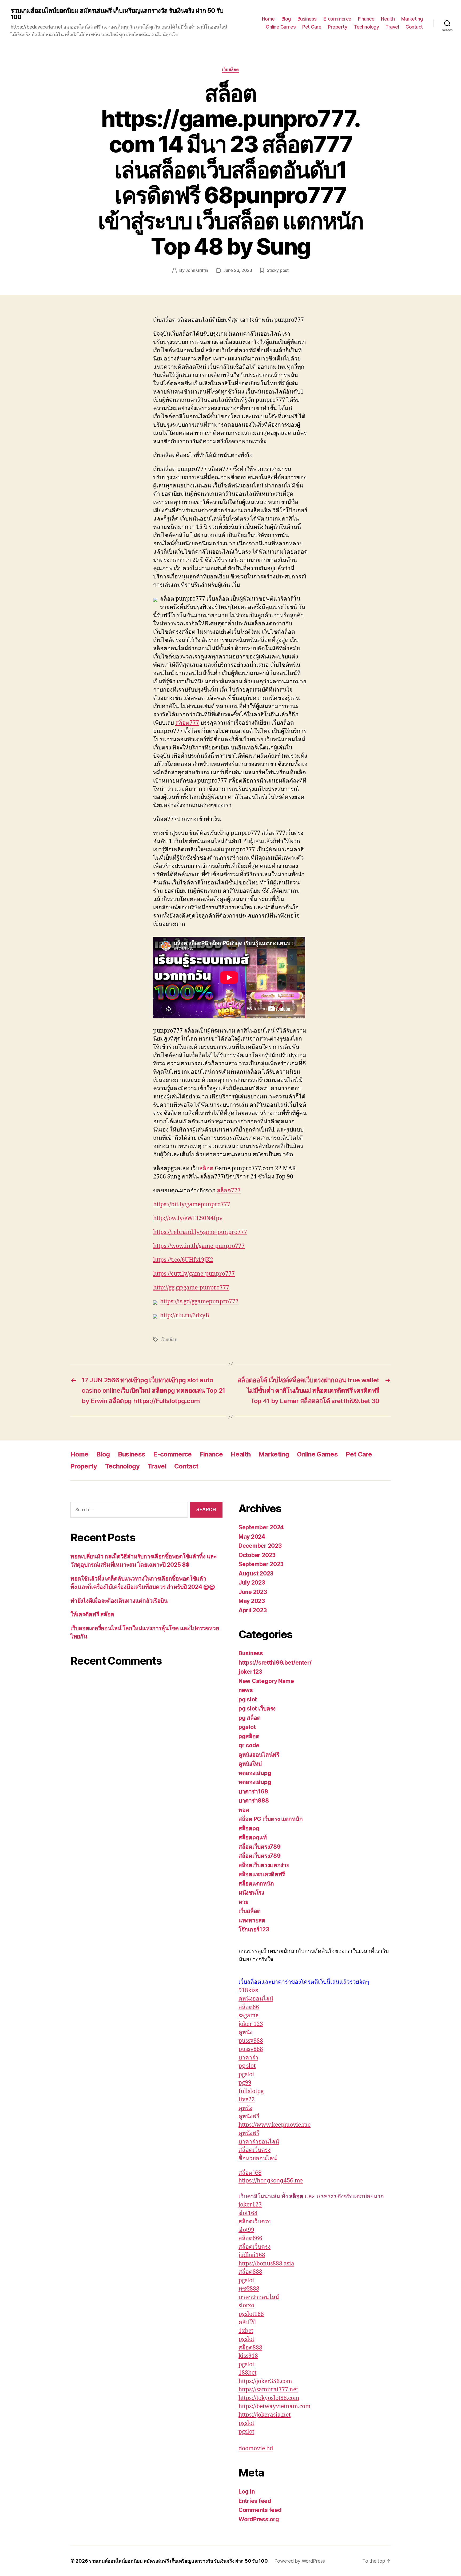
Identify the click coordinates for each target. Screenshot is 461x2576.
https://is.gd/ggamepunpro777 (199, 1302)
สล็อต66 (249, 2007)
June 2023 (253, 1592)
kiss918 (248, 2356)
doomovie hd (256, 2449)
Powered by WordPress (300, 2561)
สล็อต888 (250, 2272)
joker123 (250, 1672)
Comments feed (260, 2510)
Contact (414, 27)
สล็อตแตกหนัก (256, 1884)
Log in (247, 2492)
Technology (366, 27)
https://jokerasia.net (265, 2415)
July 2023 (252, 1583)
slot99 (246, 2230)
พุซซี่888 (249, 2289)
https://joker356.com (265, 2381)
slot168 (248, 2213)
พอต (244, 1810)
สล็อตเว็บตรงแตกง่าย (264, 1865)
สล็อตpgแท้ (253, 1837)
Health (388, 19)
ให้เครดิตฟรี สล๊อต (92, 1614)
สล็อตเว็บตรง (255, 2150)
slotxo (246, 2306)
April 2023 (253, 1610)
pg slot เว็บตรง (257, 1708)
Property (337, 27)
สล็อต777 (187, 723)
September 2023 (261, 1564)
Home (268, 19)
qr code (249, 1745)
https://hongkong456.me (271, 2180)
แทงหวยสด (252, 1920)
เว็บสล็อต (230, 70)
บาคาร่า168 (253, 1791)
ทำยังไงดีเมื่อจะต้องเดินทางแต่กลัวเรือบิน (119, 1601)
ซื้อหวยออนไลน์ (258, 2159)
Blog (286, 19)
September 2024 (261, 1527)
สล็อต (206, 1168)
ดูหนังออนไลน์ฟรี (259, 1755)
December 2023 (260, 1546)
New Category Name (266, 1681)
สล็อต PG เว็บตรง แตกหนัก (271, 1819)
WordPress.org (259, 2519)
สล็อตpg (249, 1828)
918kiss (248, 1990)
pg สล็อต (250, 1718)
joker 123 (251, 2024)
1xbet (246, 2331)
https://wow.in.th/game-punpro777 (199, 1246)
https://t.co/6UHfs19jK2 (183, 1260)
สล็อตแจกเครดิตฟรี (262, 1874)
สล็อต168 (250, 2173)
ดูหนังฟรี (249, 2116)
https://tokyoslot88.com (269, 2398)
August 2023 (256, 1573)
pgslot (247, 1727)
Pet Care (312, 27)
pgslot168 (251, 2314)
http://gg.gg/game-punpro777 (191, 1288)
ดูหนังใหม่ (250, 1764)
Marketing (412, 19)
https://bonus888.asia (266, 2264)
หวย (243, 1902)
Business (307, 19)
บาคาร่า (248, 2058)
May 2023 (252, 1601)
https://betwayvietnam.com (275, 2406)
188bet (247, 2373)
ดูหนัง (245, 2032)
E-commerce (337, 19)
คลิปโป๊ (247, 2322)
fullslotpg (251, 2091)
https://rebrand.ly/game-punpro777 (200, 1232)
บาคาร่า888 (254, 1801)
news (246, 1690)
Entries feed (255, 2501)
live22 (247, 2100)
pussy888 (251, 2041)
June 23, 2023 (238, 270)
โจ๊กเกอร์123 (254, 1929)
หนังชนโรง (251, 1893)
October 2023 (257, 1555)
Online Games (281, 27)
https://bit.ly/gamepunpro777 (192, 1204)
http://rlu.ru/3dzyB (185, 1315)
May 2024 (252, 1537)
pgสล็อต (249, 1736)
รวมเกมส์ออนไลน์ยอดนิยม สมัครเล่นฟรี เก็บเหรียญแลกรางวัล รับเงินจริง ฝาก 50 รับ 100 (117, 14)
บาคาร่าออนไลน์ (259, 2142)
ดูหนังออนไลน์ (256, 1999)
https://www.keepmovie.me (275, 2125)
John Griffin (197, 270)
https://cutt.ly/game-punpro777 (194, 1274)
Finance (366, 19)
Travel (392, 27)
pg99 (245, 2083)
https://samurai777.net (268, 2390)
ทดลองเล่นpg (255, 1773)
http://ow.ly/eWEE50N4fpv (188, 1218)
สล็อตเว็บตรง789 (260, 1847)
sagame (249, 2016)
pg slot (248, 1699)
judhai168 (252, 2255)
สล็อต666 (250, 2238)
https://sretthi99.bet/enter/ (275, 1663)
